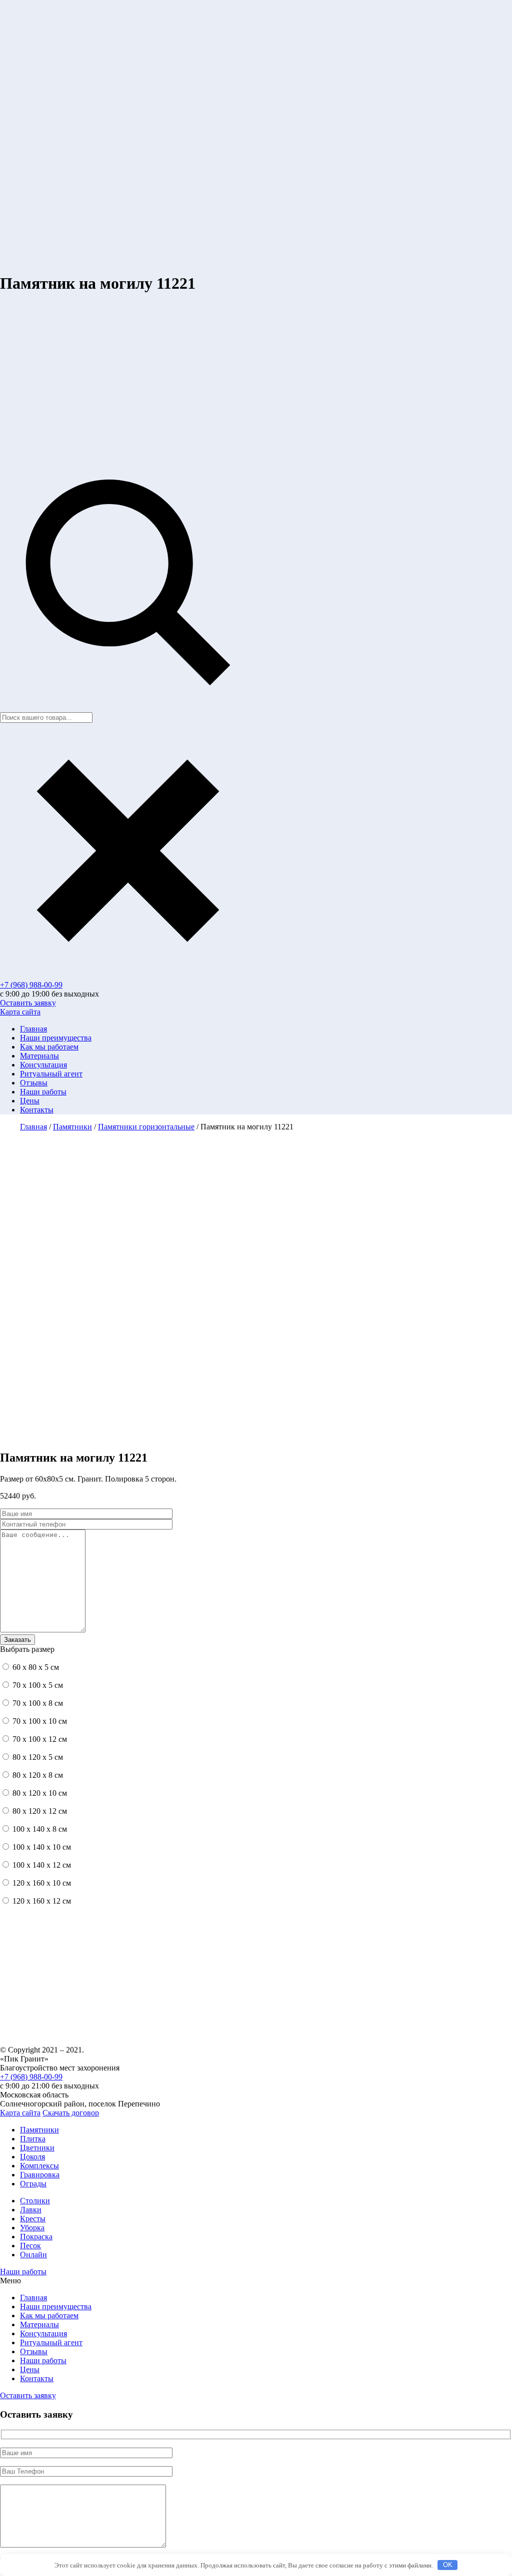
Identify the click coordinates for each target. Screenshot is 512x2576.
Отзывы (34, 1083)
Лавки (31, 2210)
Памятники (39, 2130)
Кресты (33, 2219)
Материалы (39, 1056)
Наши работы (43, 1092)
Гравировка (40, 2175)
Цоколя (32, 2157)
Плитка (33, 2139)
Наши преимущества (56, 1038)
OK (448, 2565)
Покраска (36, 2237)
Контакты (37, 1110)
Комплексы (39, 2166)
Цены (30, 1101)
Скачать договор (71, 2113)
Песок (30, 2246)
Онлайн (33, 2255)
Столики (35, 2201)
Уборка (32, 2228)
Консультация (43, 1065)
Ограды (33, 2184)
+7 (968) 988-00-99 (31, 985)
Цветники (37, 2148)
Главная (33, 1029)
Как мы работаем (49, 1047)
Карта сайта (20, 1012)
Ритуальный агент (51, 1074)
